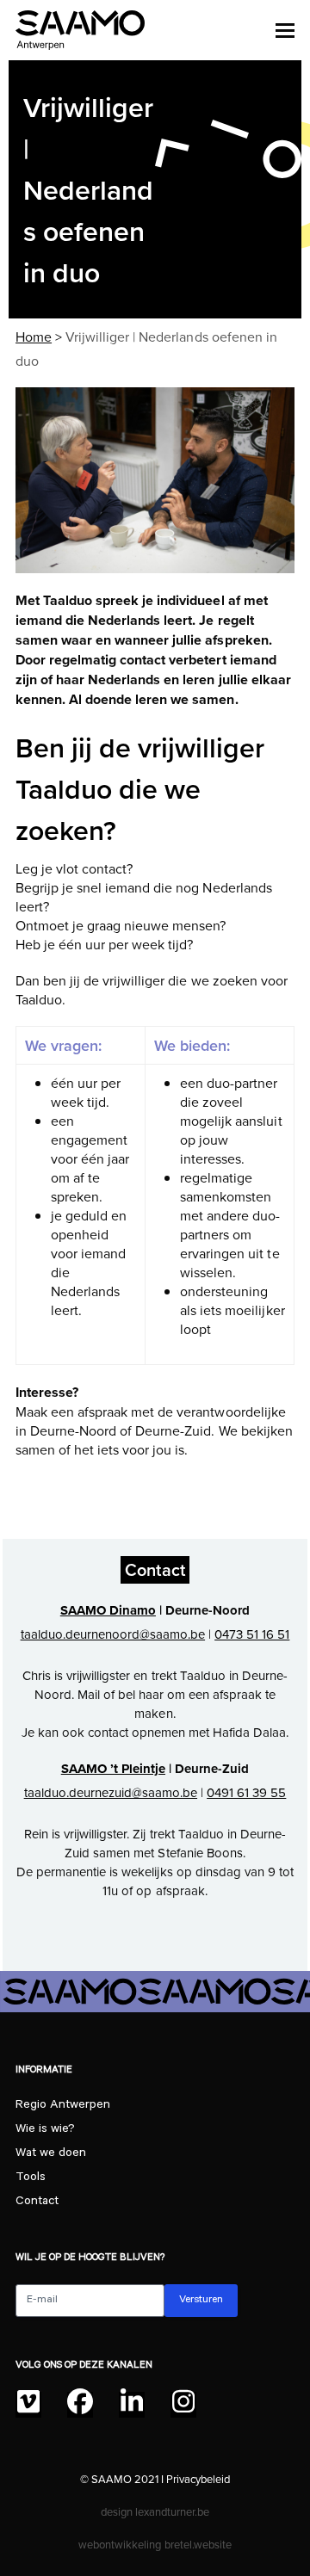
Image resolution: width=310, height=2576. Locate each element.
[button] (285, 30)
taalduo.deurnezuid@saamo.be (111, 1792)
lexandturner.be (172, 2511)
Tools (31, 2178)
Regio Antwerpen (63, 2106)
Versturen (201, 2301)
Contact (37, 2202)
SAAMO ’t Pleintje (113, 1769)
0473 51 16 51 (252, 1634)
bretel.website (198, 2544)
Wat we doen (51, 2154)
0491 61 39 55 (246, 1792)
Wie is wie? (45, 2130)
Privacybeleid (198, 2479)
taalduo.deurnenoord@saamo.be (113, 1634)
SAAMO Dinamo (108, 1610)
